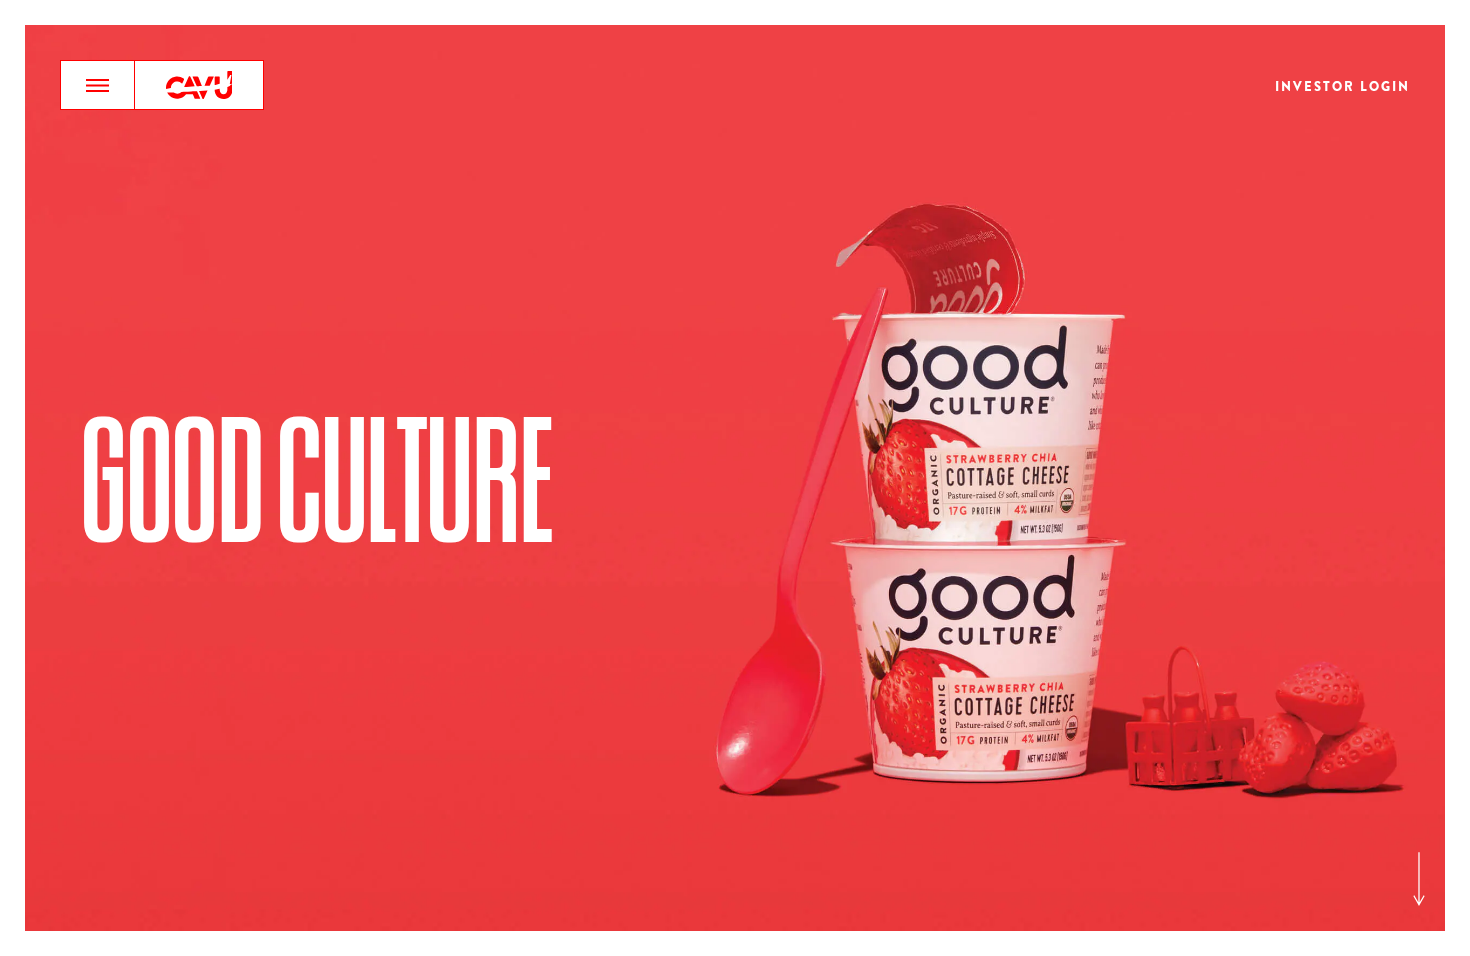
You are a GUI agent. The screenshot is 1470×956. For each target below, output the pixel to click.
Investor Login (1342, 87)
